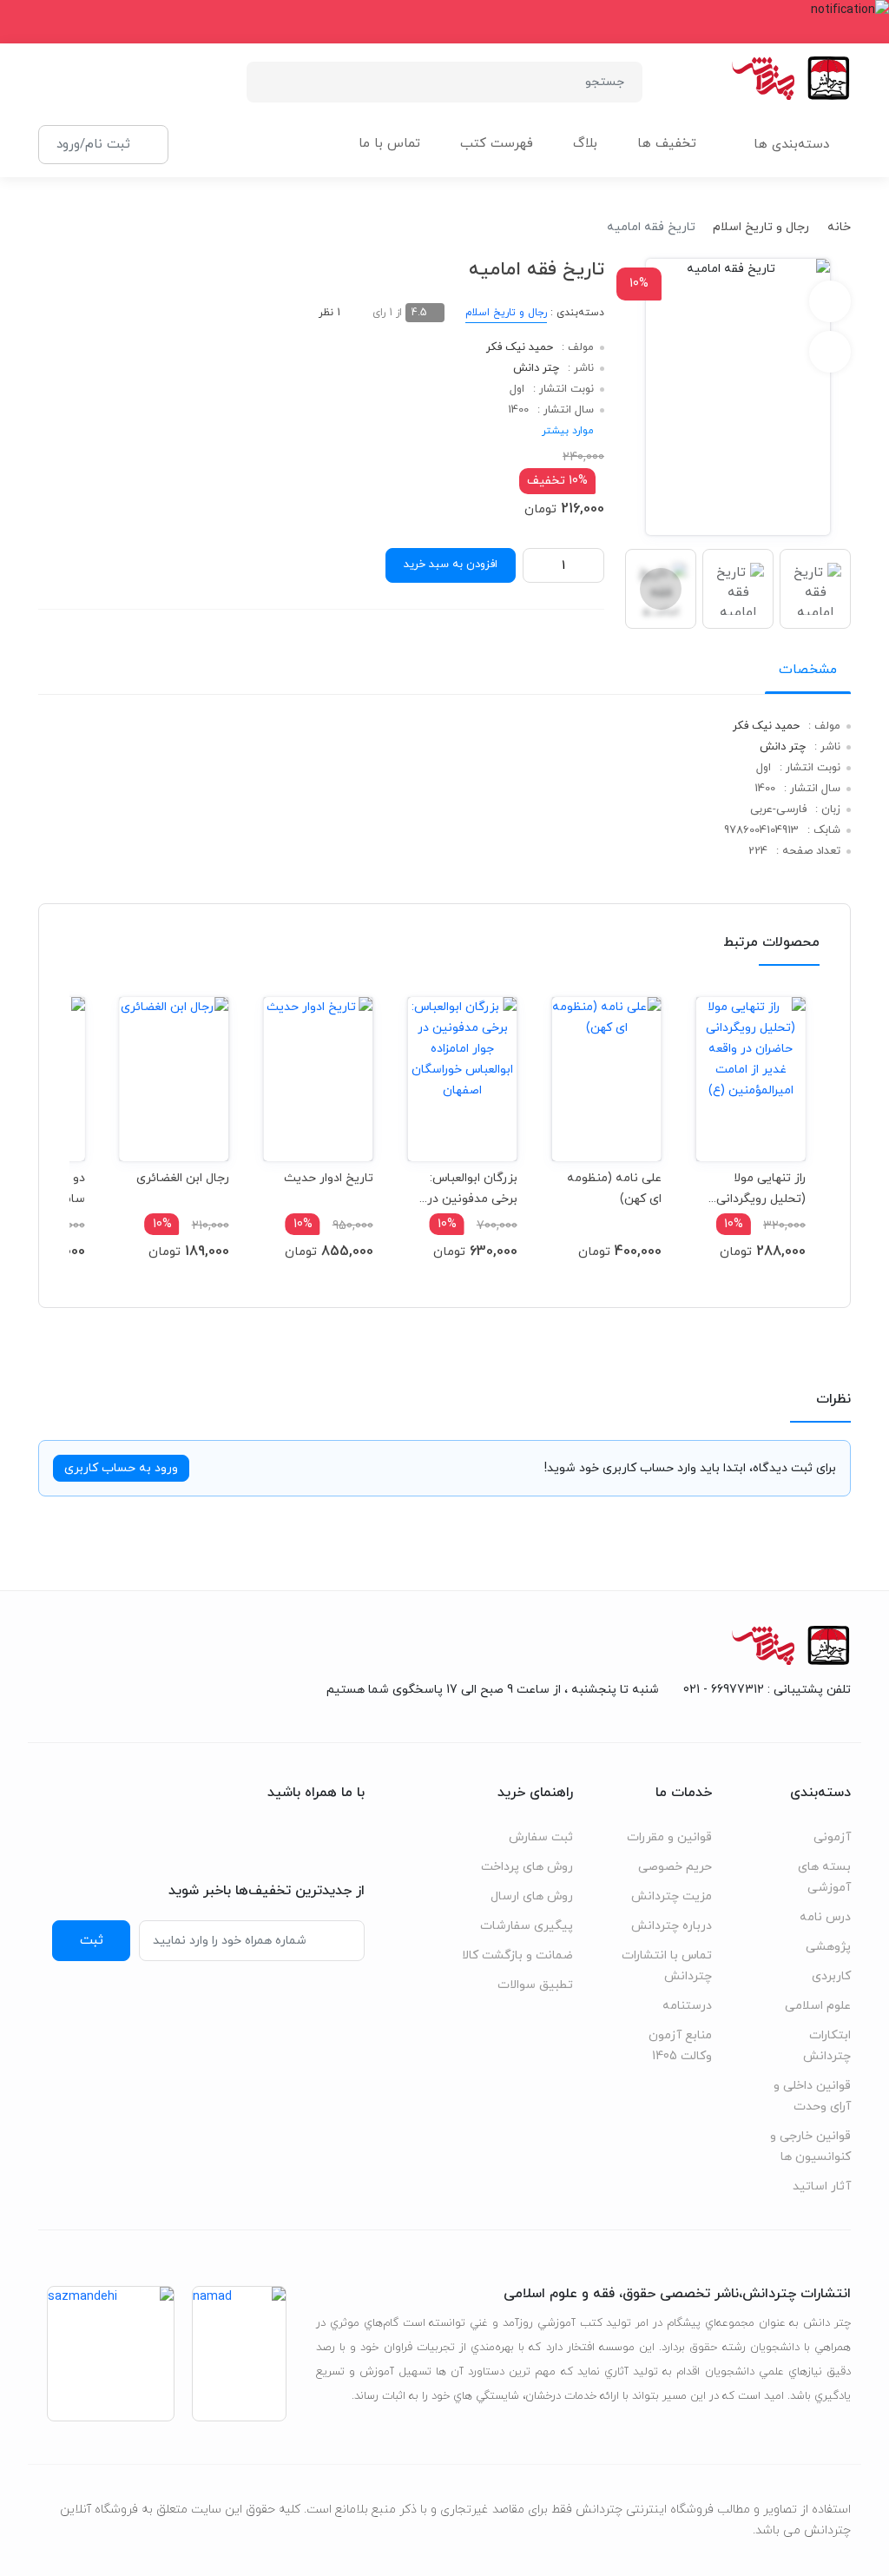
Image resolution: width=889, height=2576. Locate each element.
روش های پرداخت (527, 1867)
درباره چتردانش (672, 1926)
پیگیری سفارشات (527, 1926)
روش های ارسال (532, 1896)
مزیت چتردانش (672, 1896)
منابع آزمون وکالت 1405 (680, 2046)
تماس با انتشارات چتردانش (667, 1966)
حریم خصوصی (675, 1867)
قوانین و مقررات (669, 1837)
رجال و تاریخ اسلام (761, 227)
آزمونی (832, 1837)
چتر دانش (536, 368)
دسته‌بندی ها (791, 145)
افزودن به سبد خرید (451, 565)
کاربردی (831, 1976)
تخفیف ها (667, 144)
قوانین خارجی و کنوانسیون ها (810, 2147)
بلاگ (585, 144)
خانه (839, 227)
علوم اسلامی (818, 2006)
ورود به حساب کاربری (121, 1468)
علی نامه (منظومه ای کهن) (614, 1189)
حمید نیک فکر (520, 347)
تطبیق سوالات (535, 1985)
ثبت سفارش (541, 1837)
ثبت (92, 1940)
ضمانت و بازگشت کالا (517, 1955)
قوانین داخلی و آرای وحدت (812, 2096)
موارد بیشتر (568, 431)
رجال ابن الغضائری (183, 1178)
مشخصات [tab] (808, 670)
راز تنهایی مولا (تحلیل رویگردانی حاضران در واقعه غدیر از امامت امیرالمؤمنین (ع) (761, 1189)
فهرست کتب (497, 144)
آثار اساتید (822, 2186)
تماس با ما (389, 144)
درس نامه (825, 1917)
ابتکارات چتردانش (827, 2046)
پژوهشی (828, 1947)
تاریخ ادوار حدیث (329, 1178)
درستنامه (687, 2006)
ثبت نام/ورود (93, 144)
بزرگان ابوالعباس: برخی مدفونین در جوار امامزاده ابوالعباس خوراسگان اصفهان (467, 1189)
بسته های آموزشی (824, 1877)
